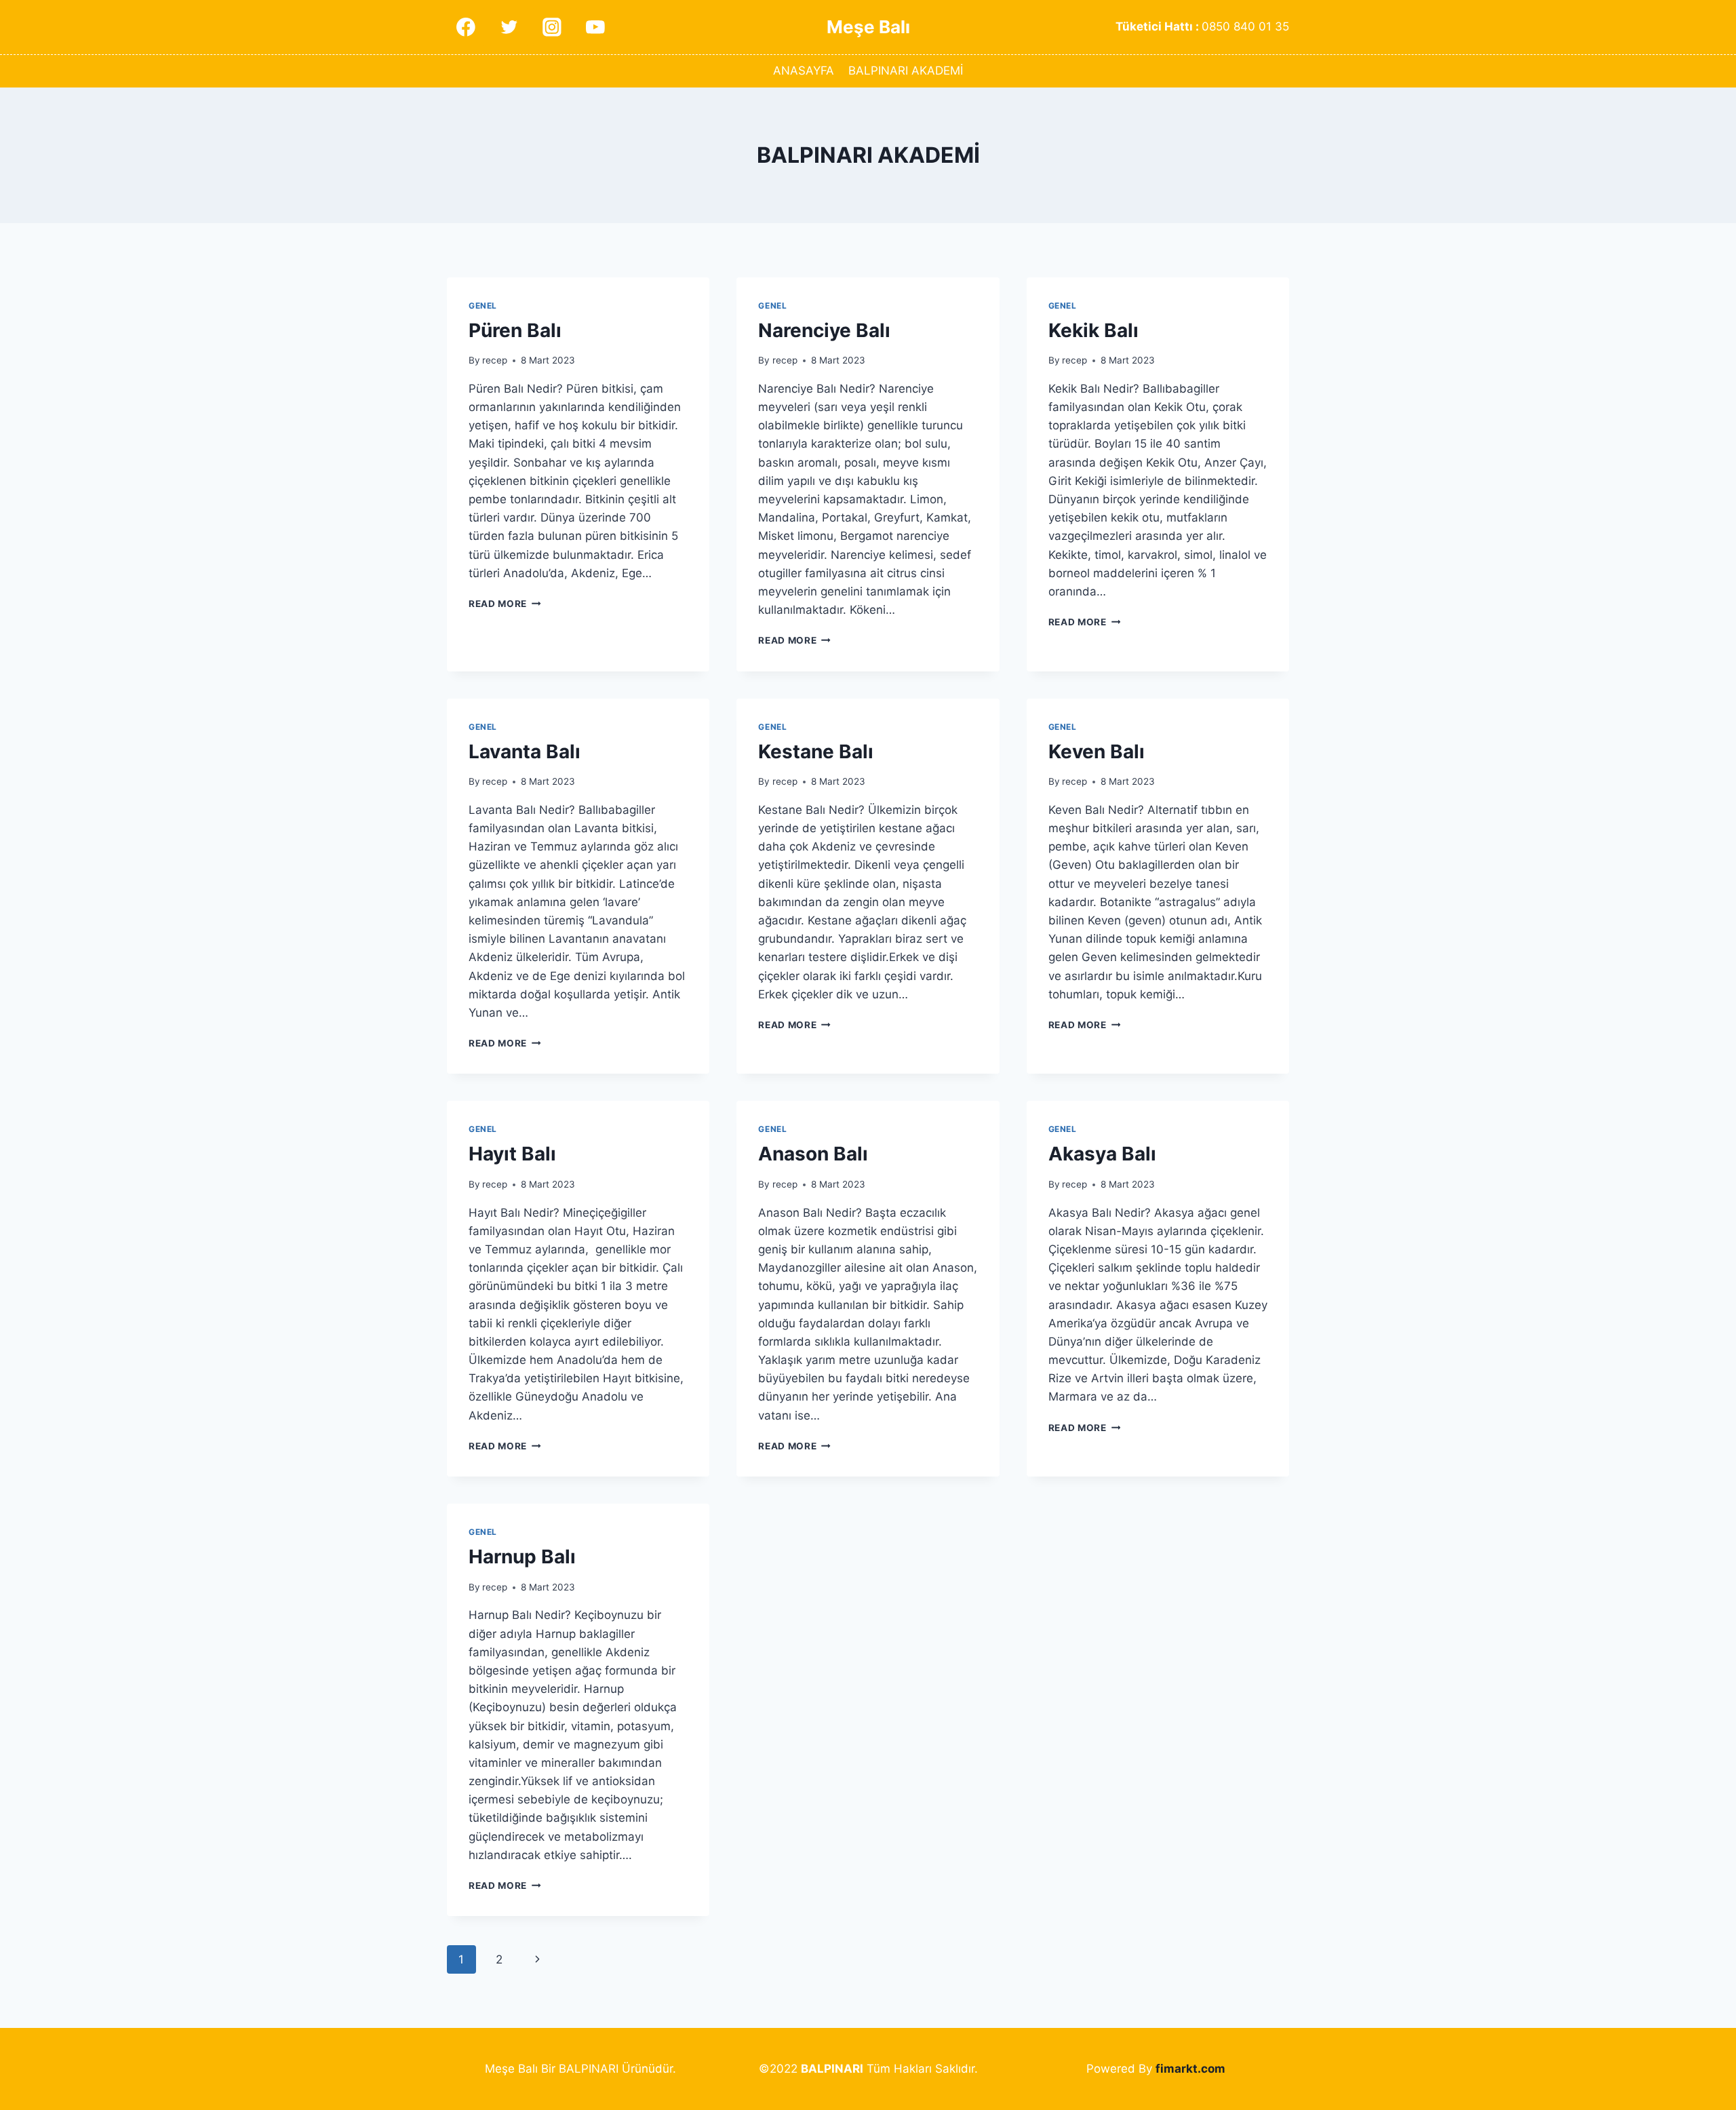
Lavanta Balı (525, 751)
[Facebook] (466, 27)
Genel (483, 306)
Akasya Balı (1102, 1154)
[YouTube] (595, 27)
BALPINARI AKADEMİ (906, 71)
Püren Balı (515, 330)
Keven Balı (1097, 751)
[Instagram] (552, 27)
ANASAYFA (804, 71)
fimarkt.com (1190, 2069)
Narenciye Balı (824, 330)
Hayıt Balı (512, 1154)
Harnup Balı (522, 1557)
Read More (505, 604)
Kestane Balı (816, 751)
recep (495, 360)
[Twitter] (509, 27)
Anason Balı (813, 1154)
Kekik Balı (1093, 330)
